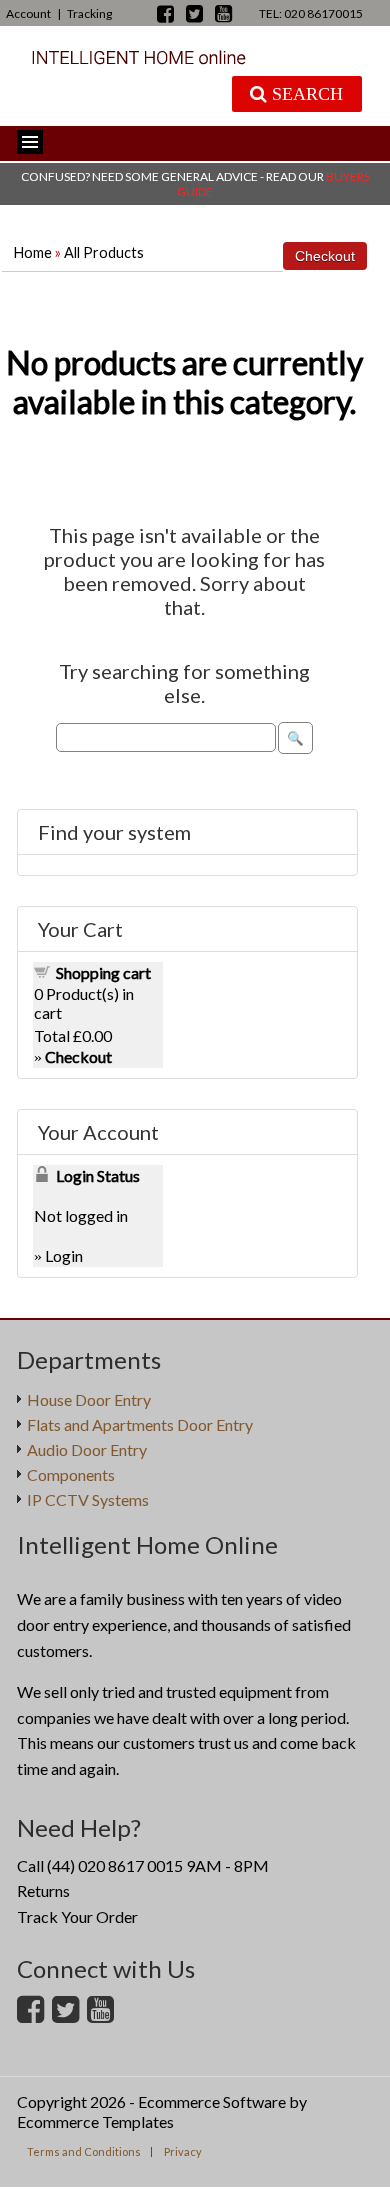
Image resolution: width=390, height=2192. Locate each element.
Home (33, 252)
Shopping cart (103, 972)
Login (64, 1255)
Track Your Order (77, 1916)
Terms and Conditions (84, 2151)
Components (71, 1474)
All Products (104, 252)
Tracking (89, 13)
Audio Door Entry (87, 1449)
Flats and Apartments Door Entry (140, 1424)
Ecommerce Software (212, 2101)
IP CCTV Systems (88, 1499)
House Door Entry (89, 1399)
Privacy (183, 2151)
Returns (43, 1890)
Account (28, 13)
